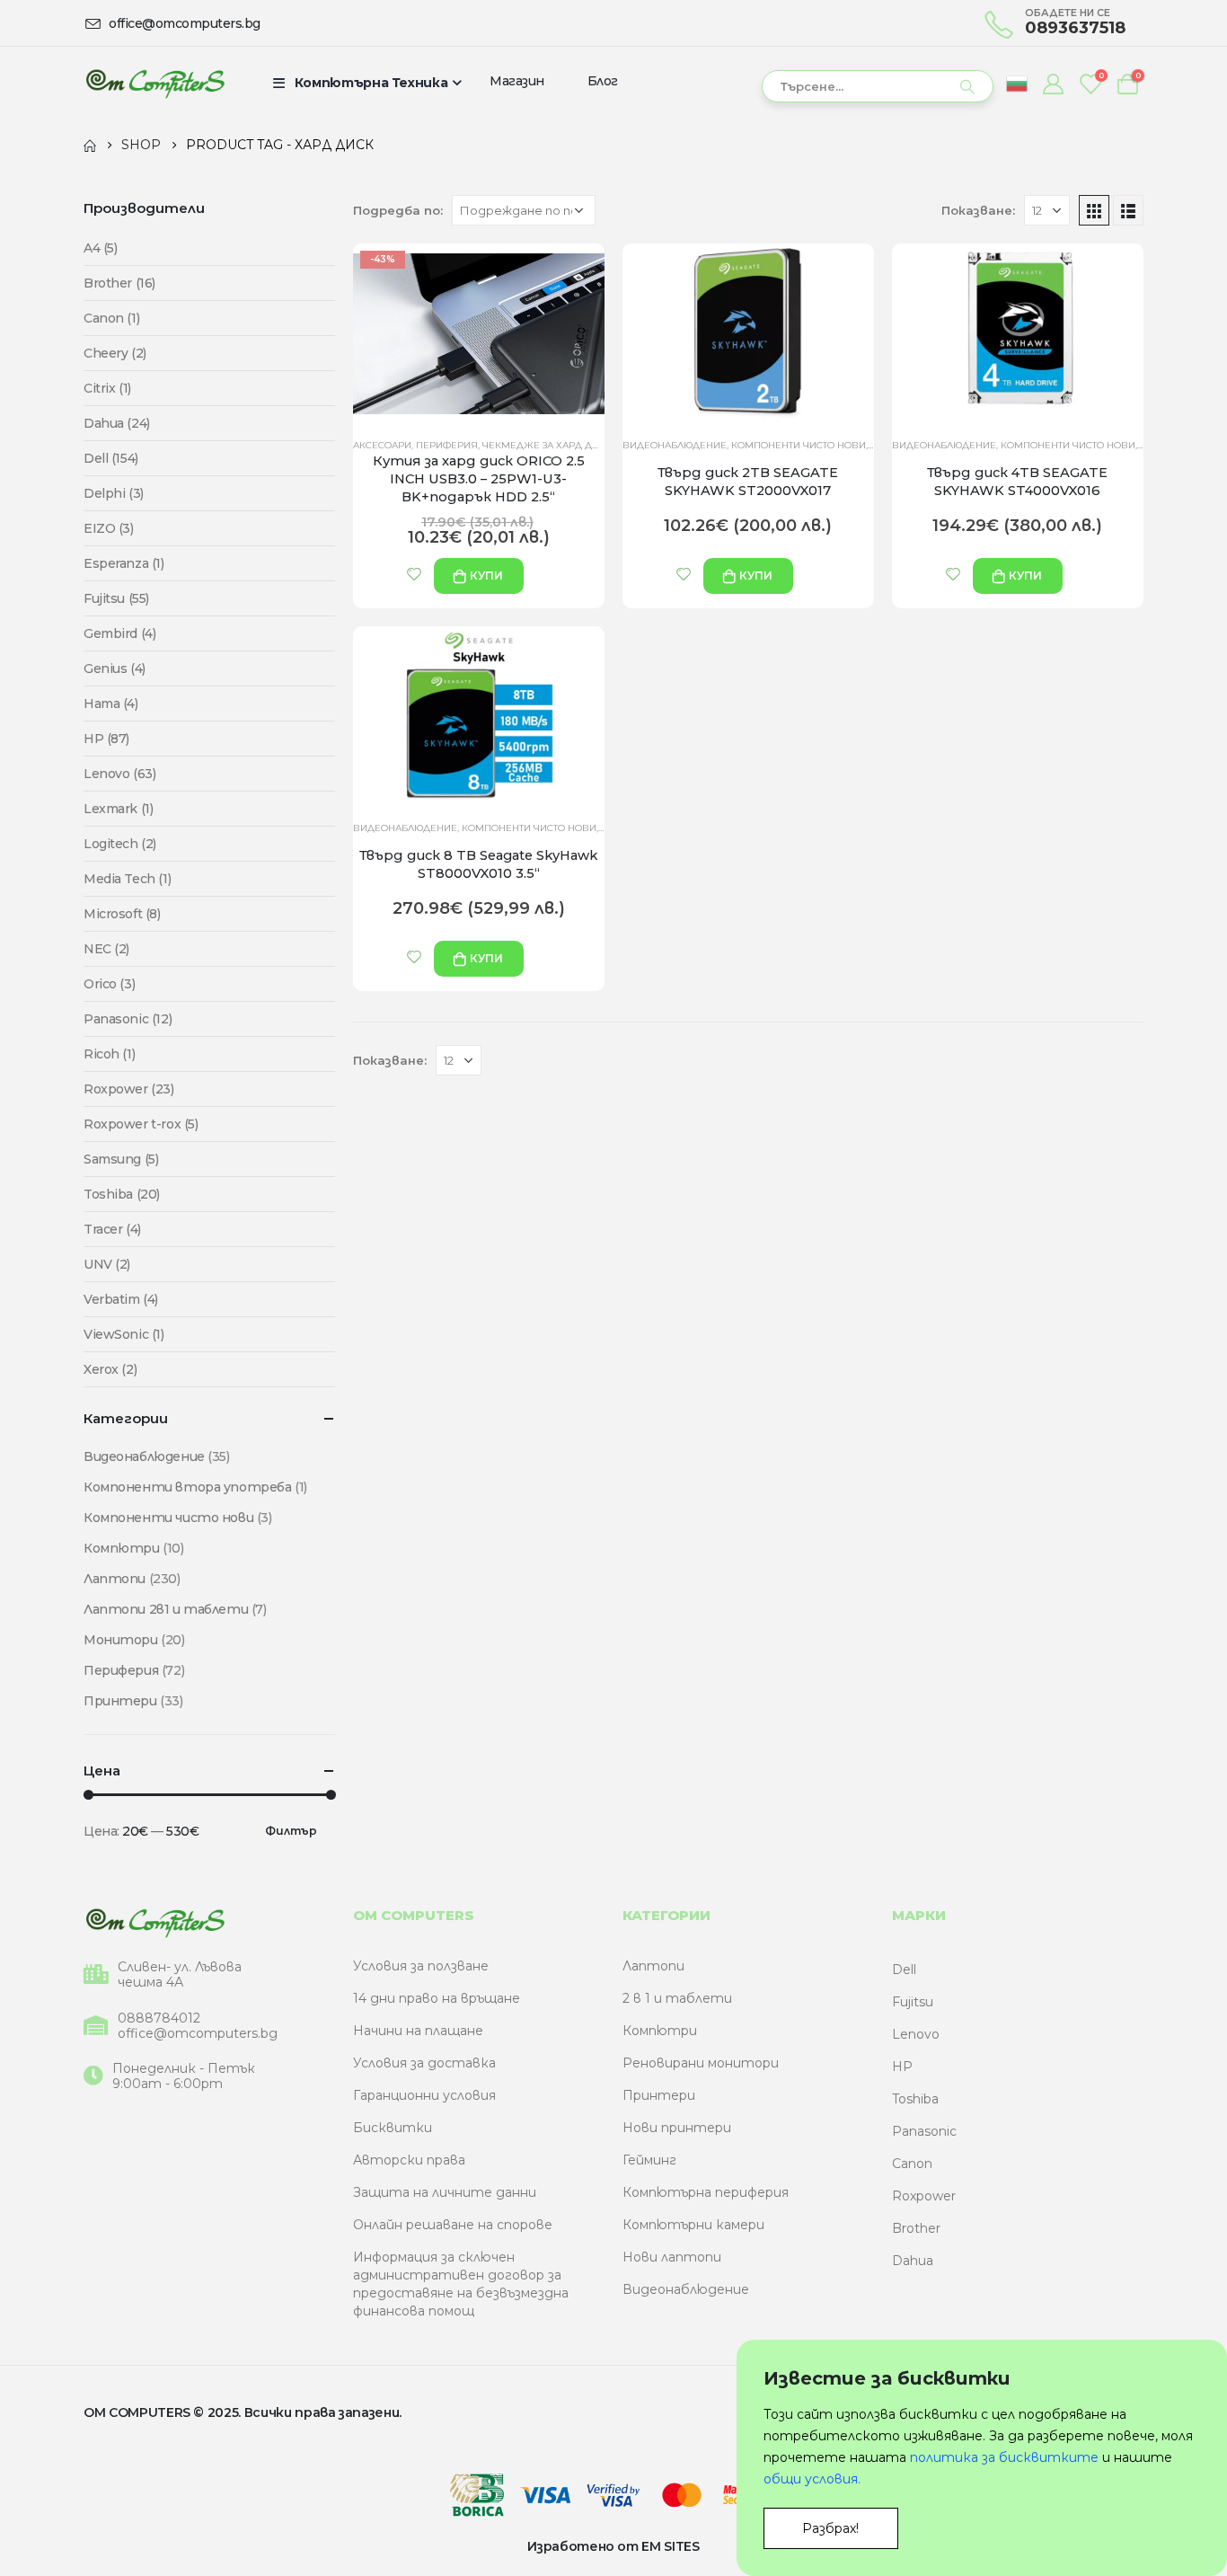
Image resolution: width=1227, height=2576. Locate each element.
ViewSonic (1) (124, 1334)
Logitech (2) (120, 844)
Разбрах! (830, 2528)
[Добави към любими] (414, 574)
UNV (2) (107, 1264)
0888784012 (159, 2018)
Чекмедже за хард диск (547, 445)
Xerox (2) (110, 1369)
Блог (603, 81)
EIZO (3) (109, 528)
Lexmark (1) (118, 809)
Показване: (978, 210)
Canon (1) (111, 318)
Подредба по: (398, 210)
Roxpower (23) (129, 1089)
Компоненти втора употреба (188, 1487)
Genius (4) (115, 668)
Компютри (122, 1548)
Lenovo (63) (119, 774)
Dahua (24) (117, 423)
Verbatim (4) (121, 1299)
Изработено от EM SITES (613, 2546)
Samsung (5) (121, 1159)
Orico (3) (109, 984)
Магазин (517, 81)
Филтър (291, 1831)
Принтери (120, 1701)
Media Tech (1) (127, 879)
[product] (748, 333)
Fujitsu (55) (116, 598)
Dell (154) (111, 458)
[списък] (1128, 210)
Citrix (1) (107, 388)
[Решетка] (1094, 210)
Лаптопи (115, 1579)
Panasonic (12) (128, 1019)
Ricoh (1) (109, 1054)
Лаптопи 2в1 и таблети (166, 1609)
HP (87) (106, 739)
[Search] (967, 86)
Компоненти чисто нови (799, 445)
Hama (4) (111, 704)
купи (486, 575)
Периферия (447, 445)
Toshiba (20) (122, 1194)
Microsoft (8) (122, 914)
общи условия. (812, 2479)
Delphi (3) (114, 493)
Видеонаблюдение (675, 445)
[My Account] (1053, 84)
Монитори (121, 1640)
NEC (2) (106, 949)
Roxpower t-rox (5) (141, 1124)
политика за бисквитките (1004, 2457)
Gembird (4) (119, 633)
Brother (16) (119, 283)
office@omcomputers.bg (198, 2034)
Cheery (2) (115, 353)
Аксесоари (382, 445)
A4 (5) (100, 248)
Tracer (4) (112, 1229)
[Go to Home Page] (90, 145)
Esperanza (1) (124, 563)
